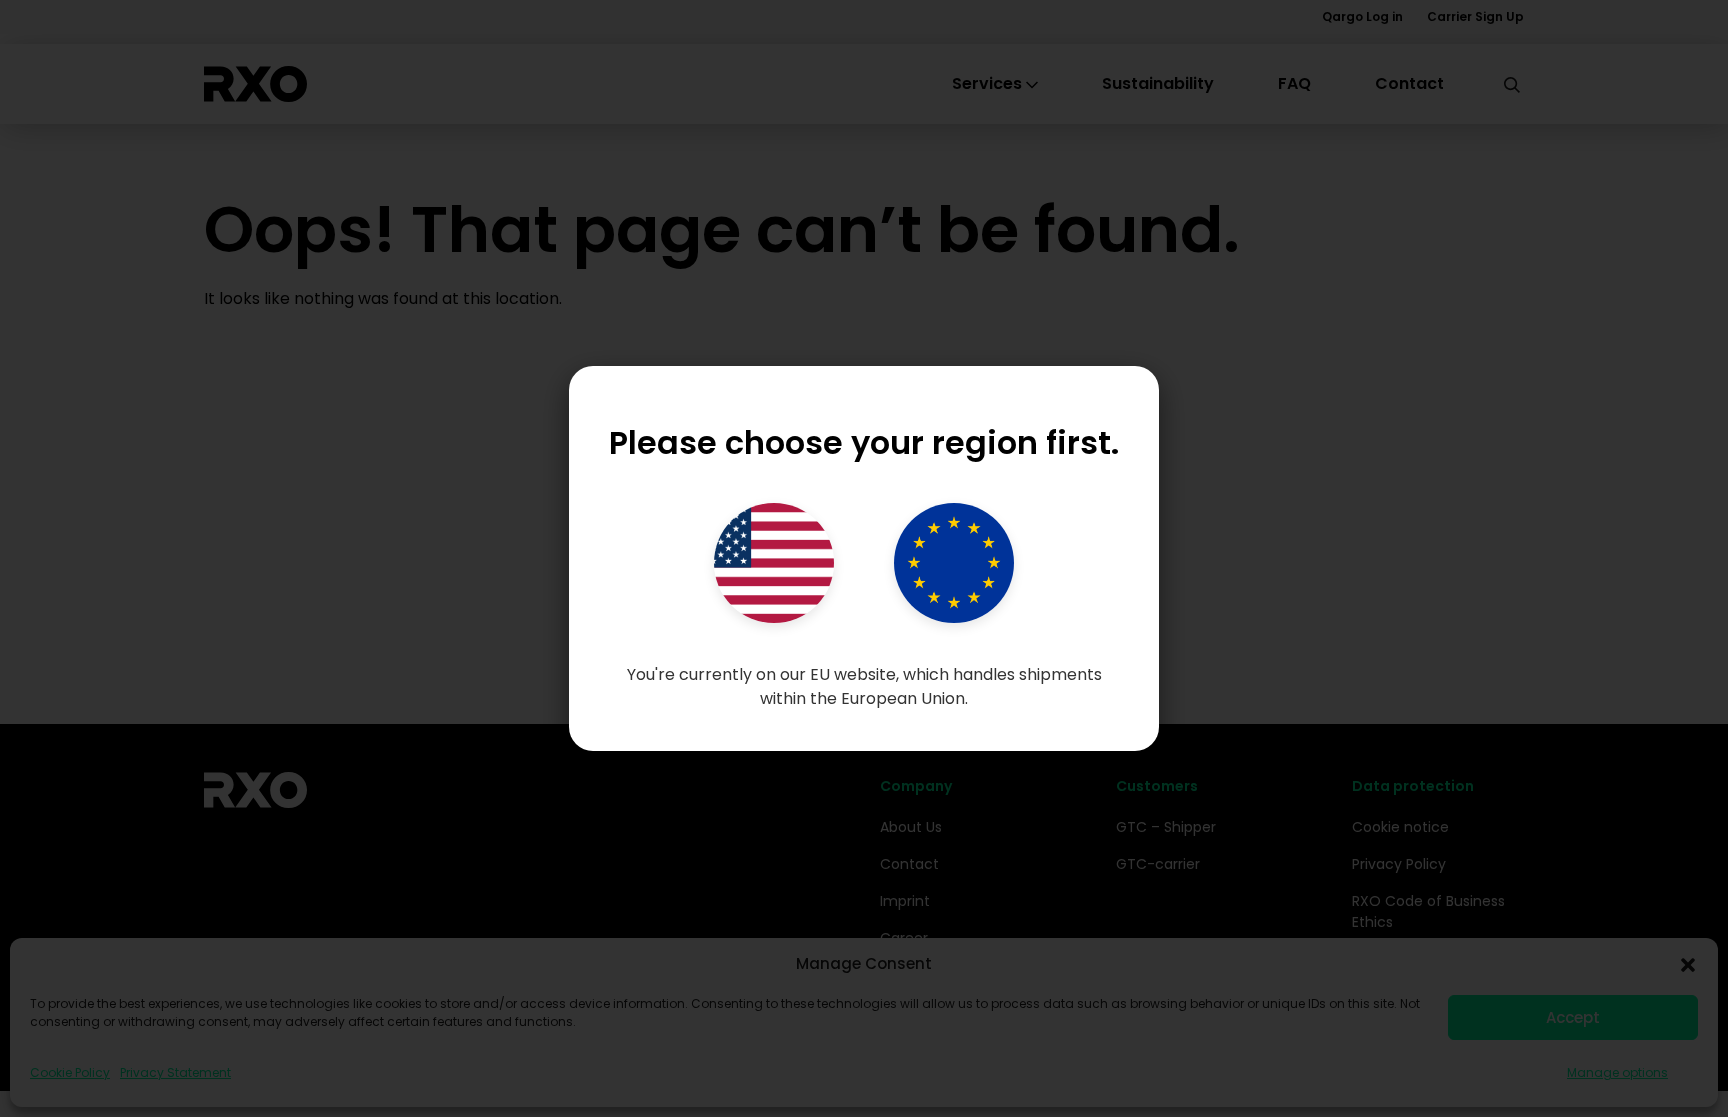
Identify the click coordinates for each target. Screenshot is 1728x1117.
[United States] (774, 563)
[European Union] (954, 563)
